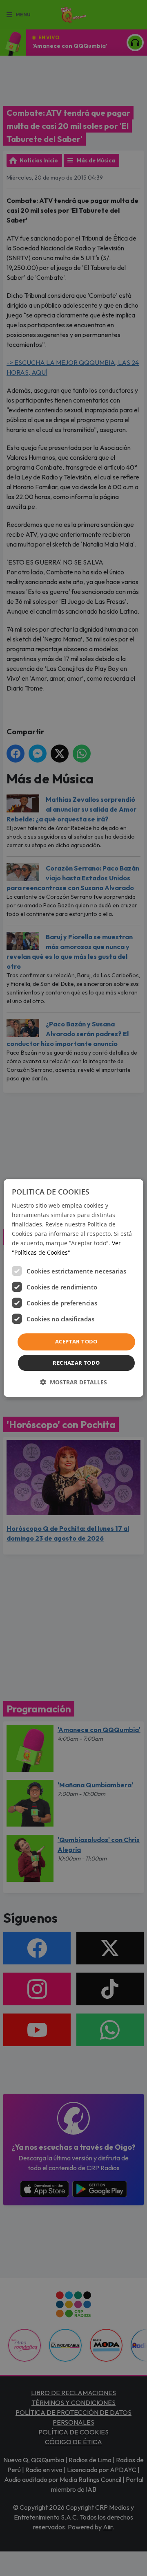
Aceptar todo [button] (76, 1342)
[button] (73, 1382)
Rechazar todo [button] (76, 1363)
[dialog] (73, 1288)
